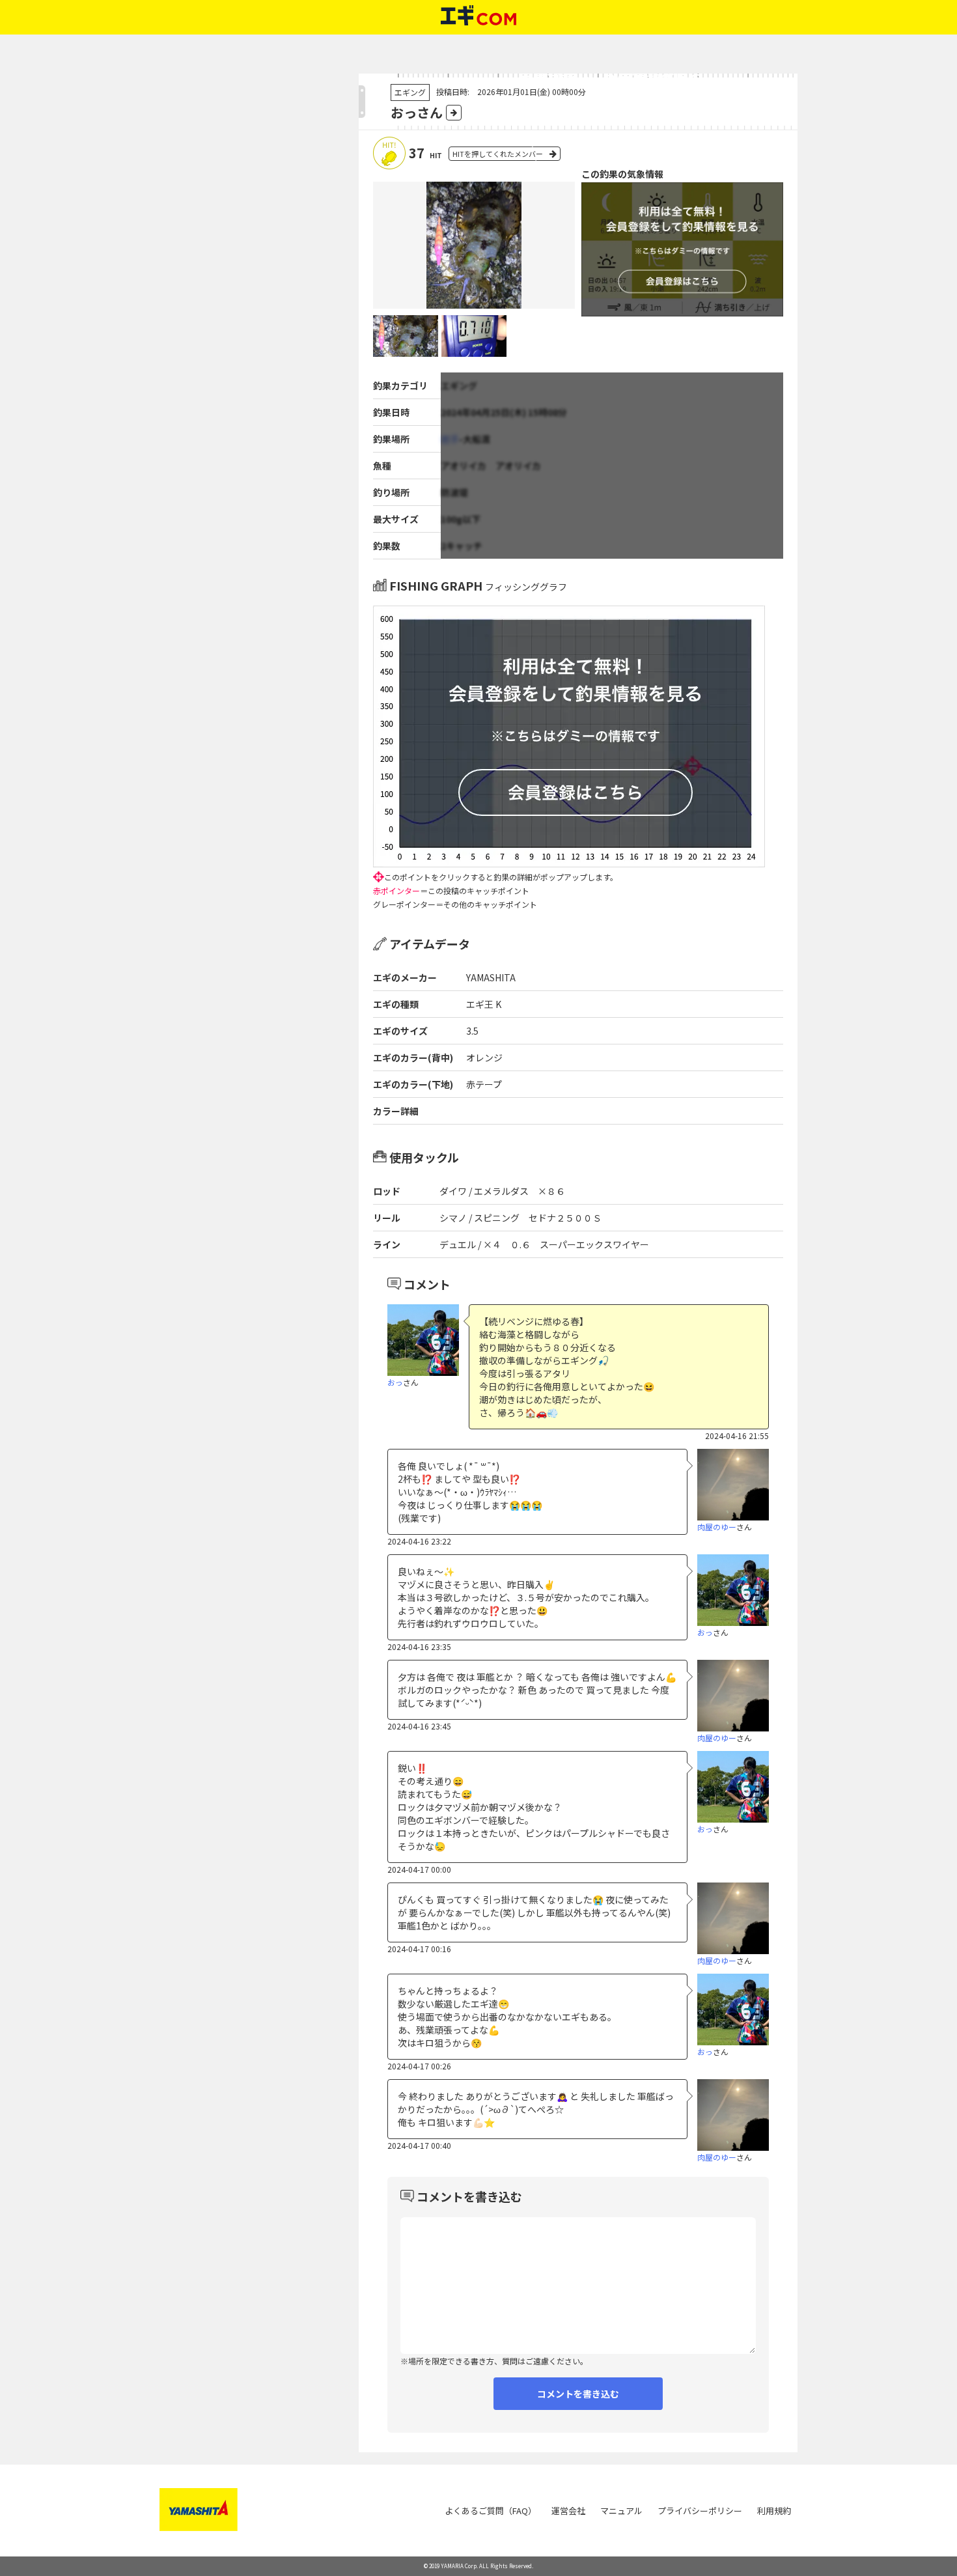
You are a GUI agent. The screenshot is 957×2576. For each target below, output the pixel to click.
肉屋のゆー (717, 1527)
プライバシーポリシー (700, 2511)
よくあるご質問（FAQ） (491, 2511)
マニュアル (621, 2511)
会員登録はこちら (611, 149)
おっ (395, 1382)
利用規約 (774, 2511)
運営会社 (568, 2511)
